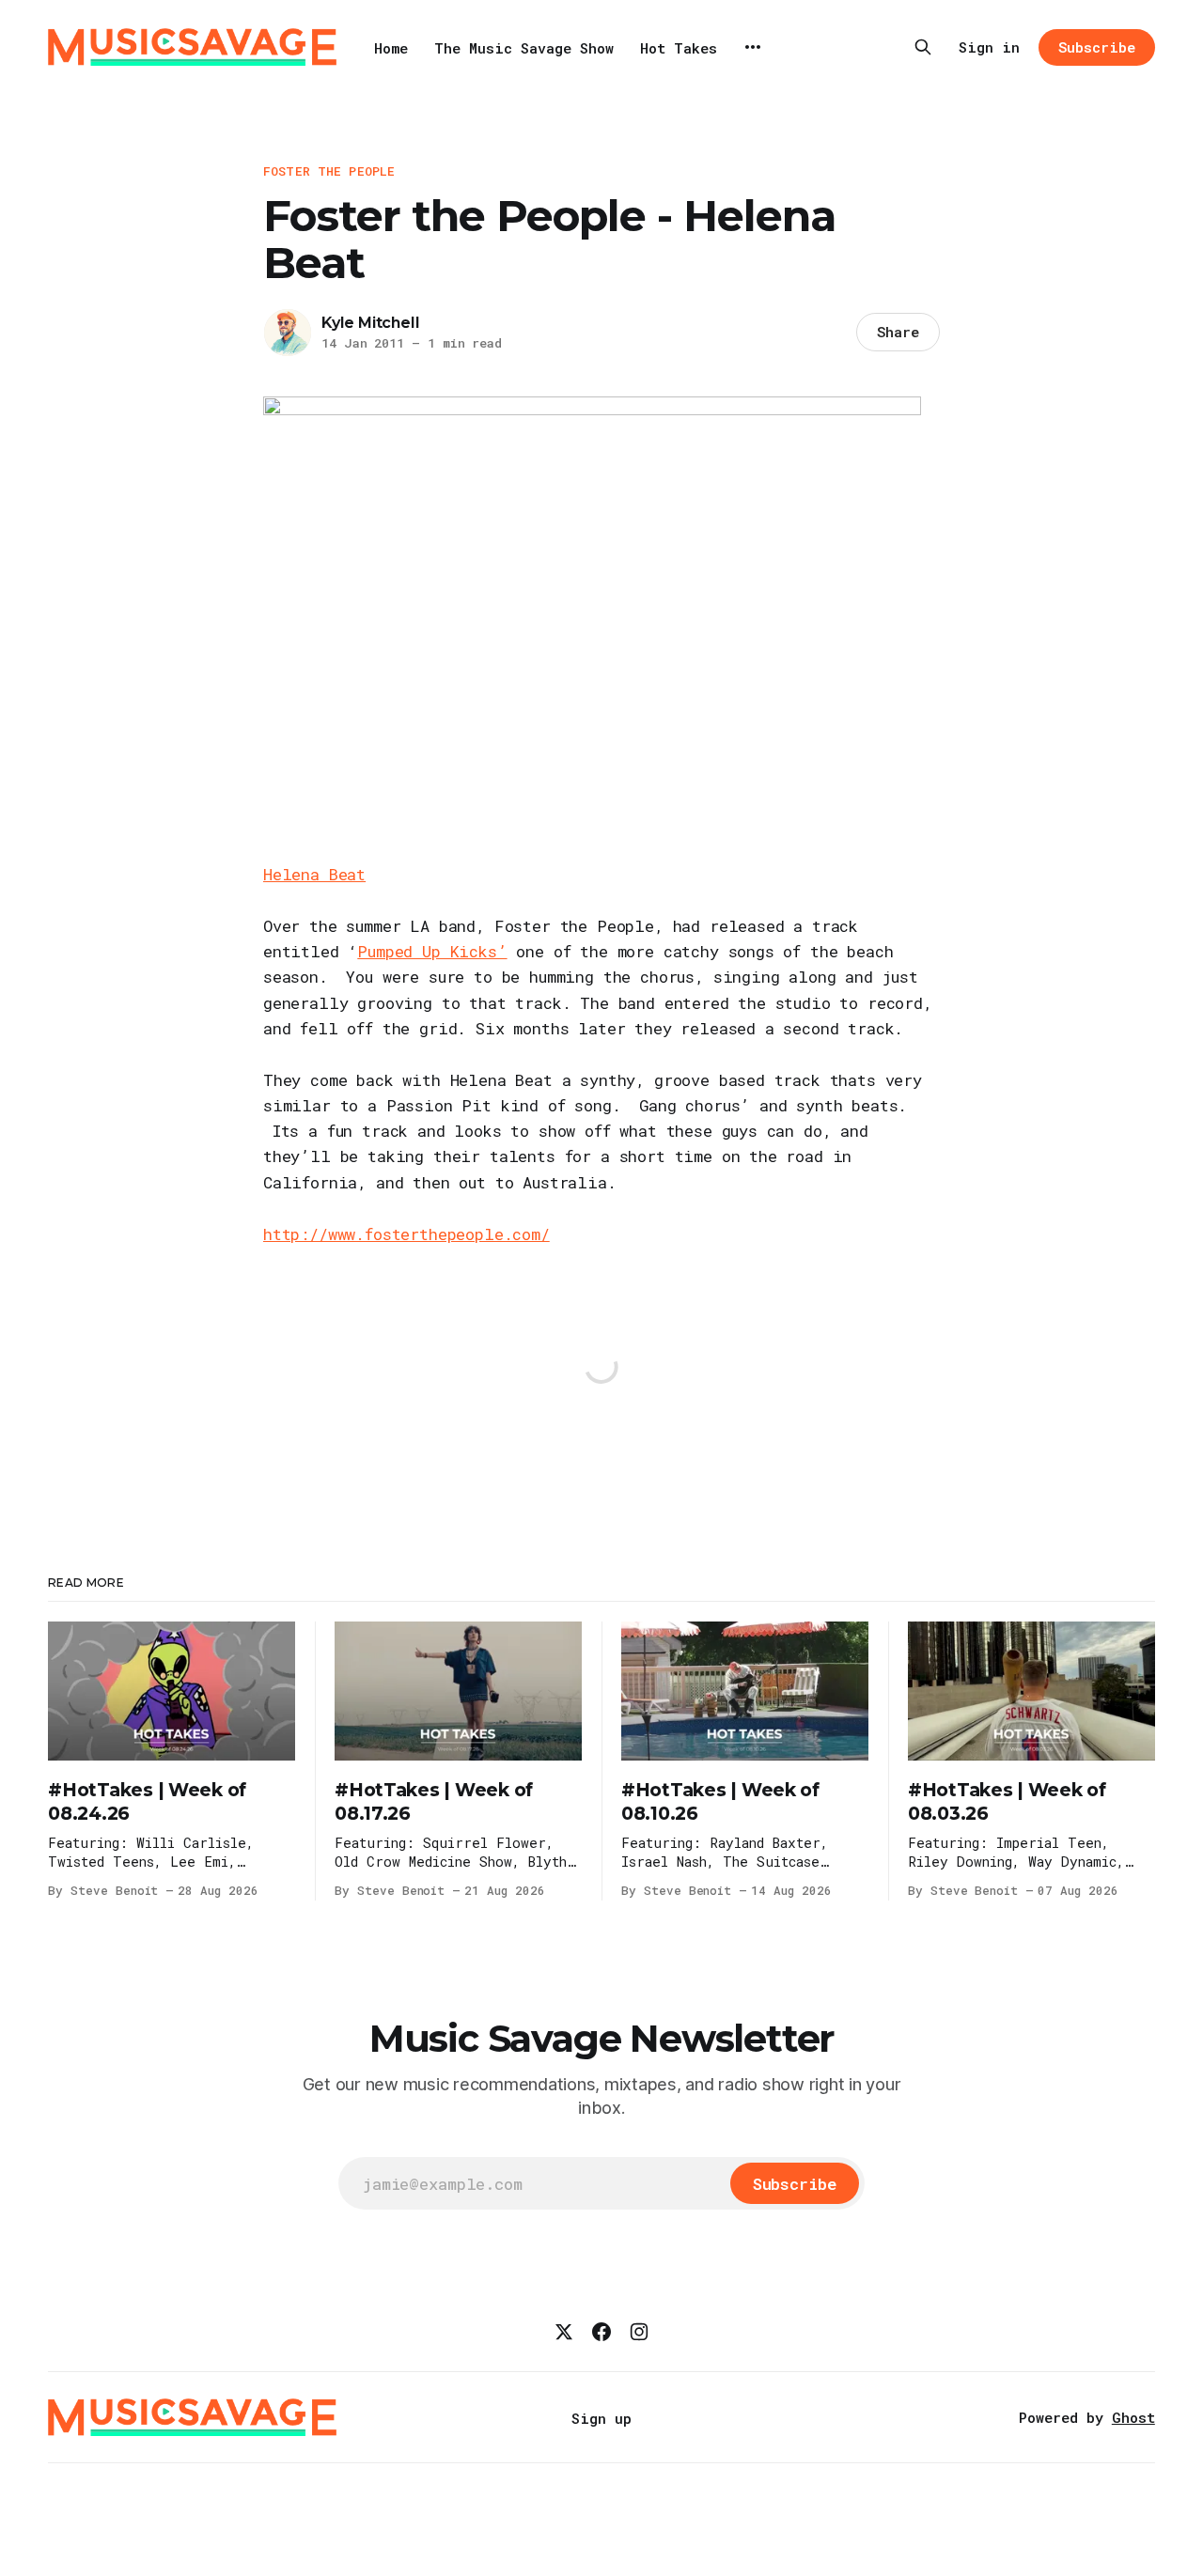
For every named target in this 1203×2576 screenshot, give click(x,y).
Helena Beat (314, 874)
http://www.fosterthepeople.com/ (406, 1234)
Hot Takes (679, 48)
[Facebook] (601, 2332)
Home (391, 48)
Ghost (1133, 2417)
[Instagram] (639, 2332)
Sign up (601, 2418)
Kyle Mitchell (370, 323)
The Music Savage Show (524, 48)
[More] (753, 47)
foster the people (329, 171)
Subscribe (1096, 47)
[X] (564, 2332)
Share (898, 332)
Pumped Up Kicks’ (432, 951)
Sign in (989, 47)
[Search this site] (923, 47)
